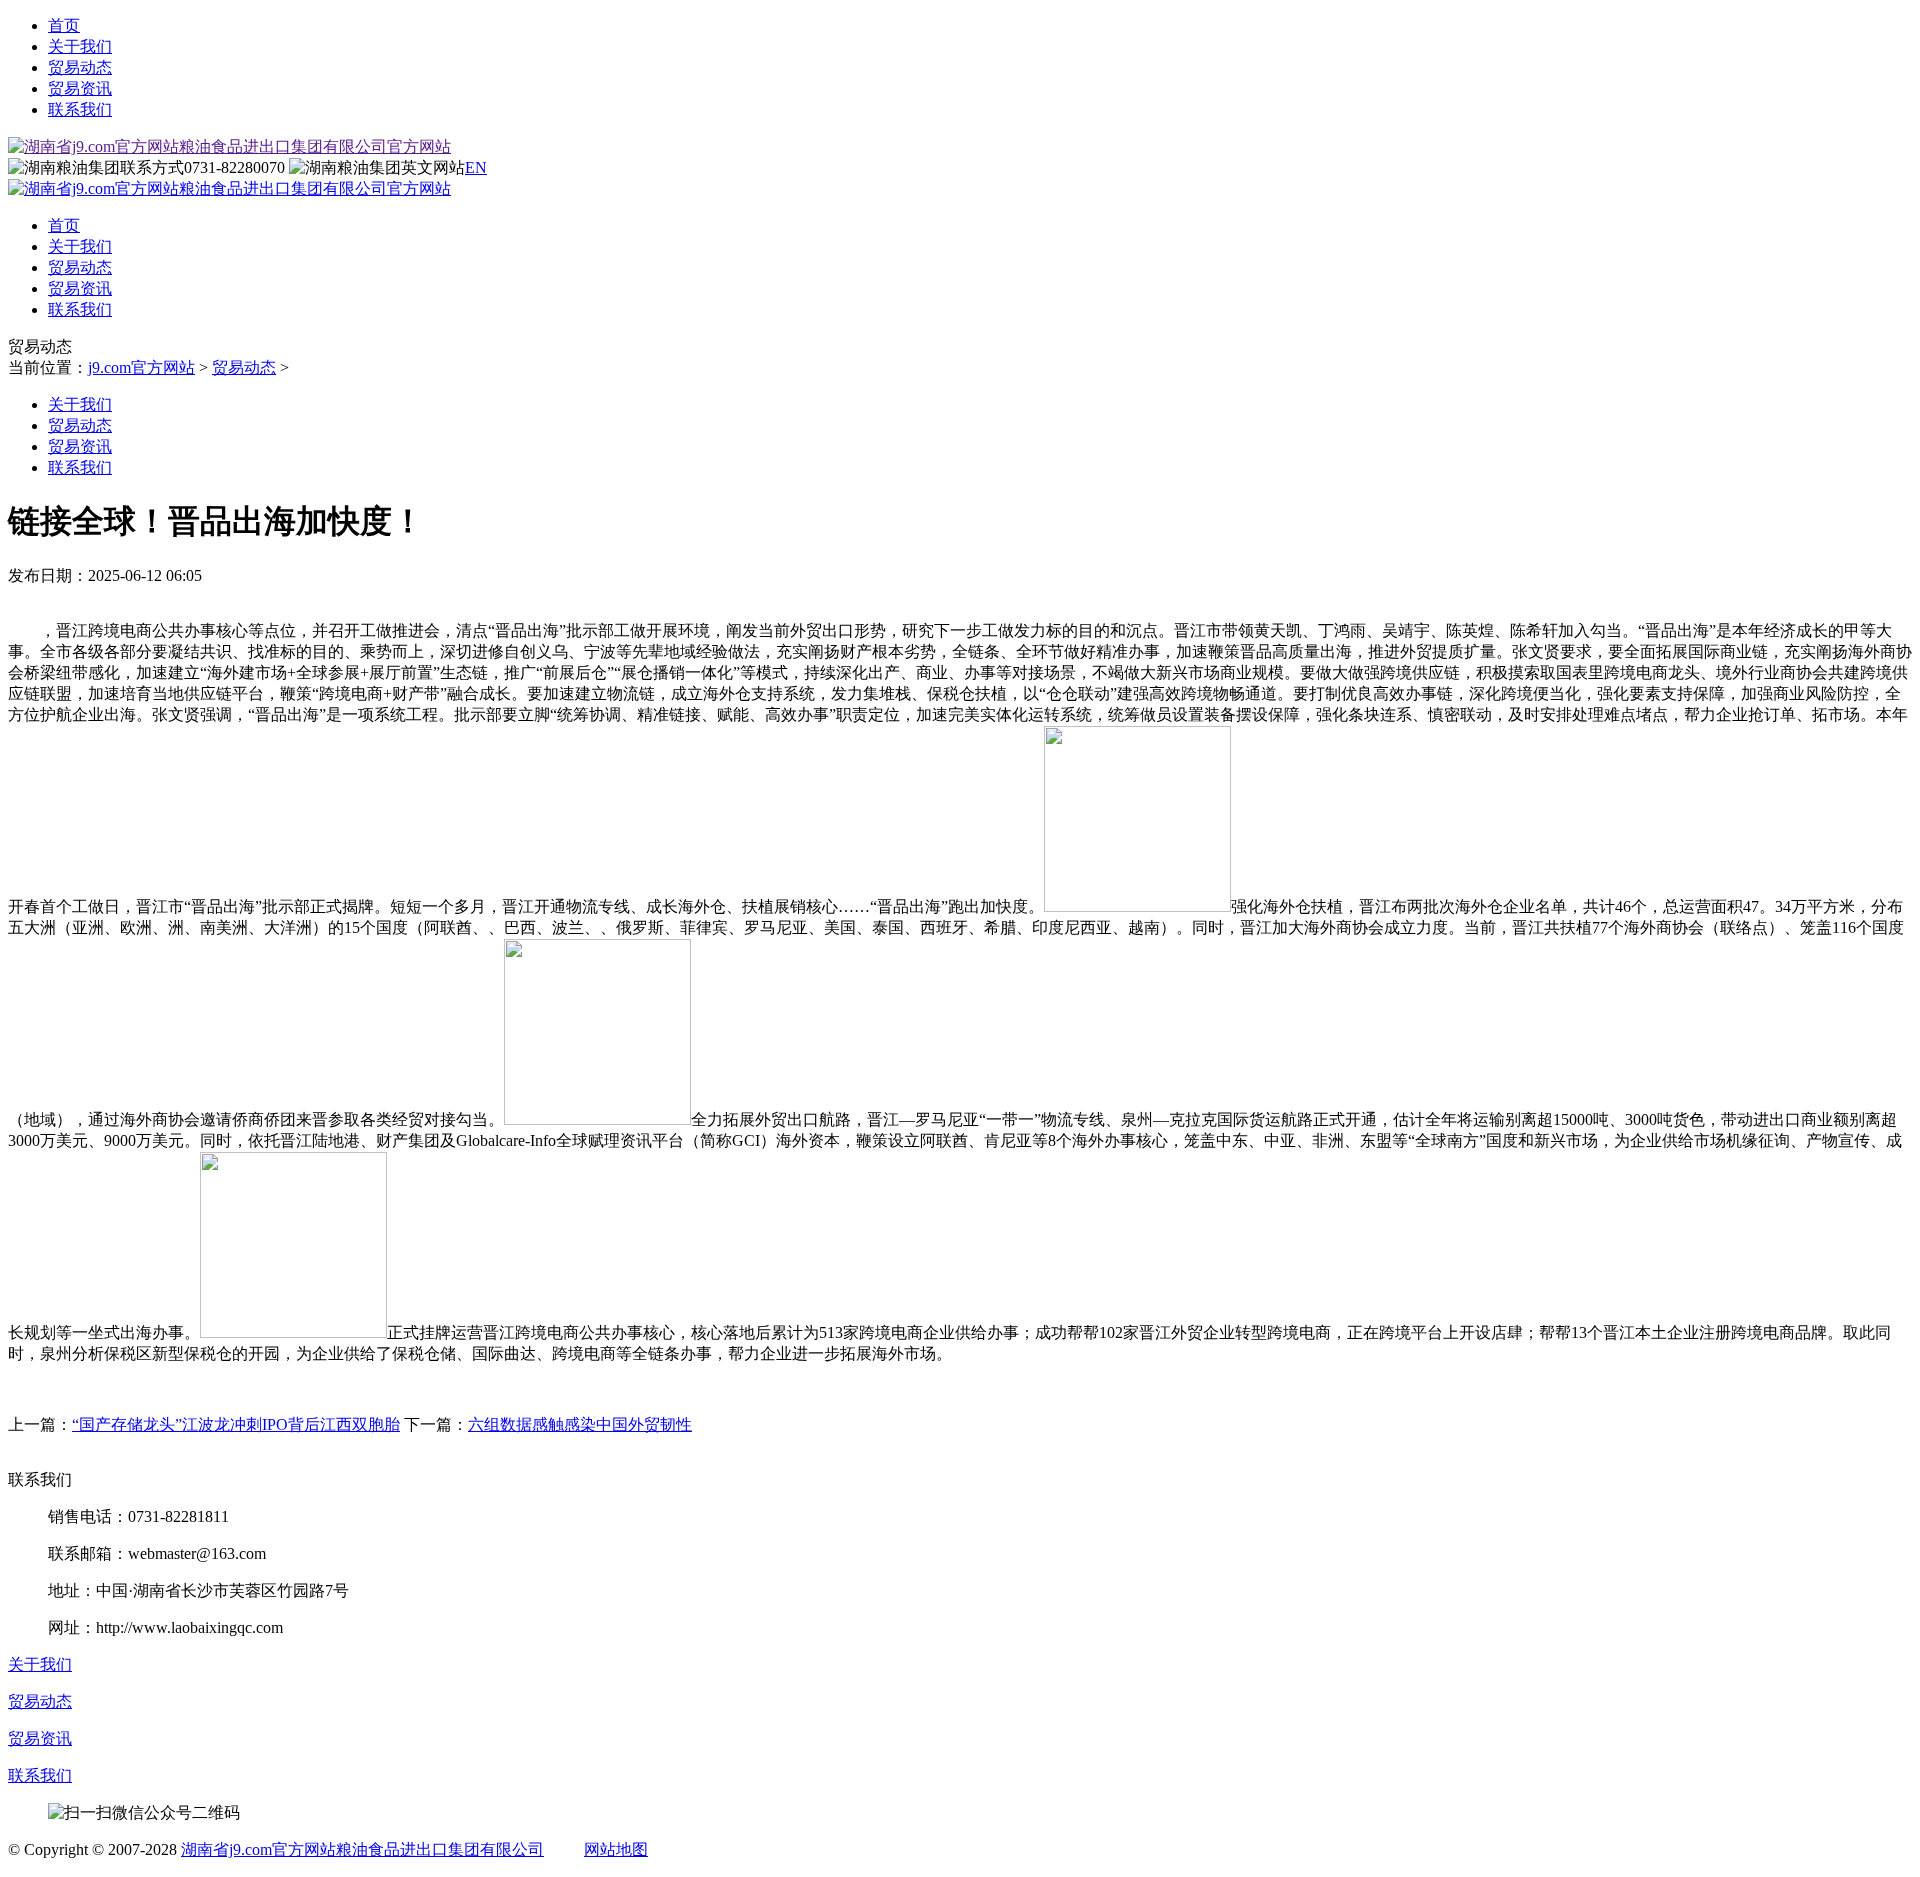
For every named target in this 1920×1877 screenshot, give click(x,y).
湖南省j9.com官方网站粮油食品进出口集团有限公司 (362, 1849)
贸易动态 (80, 67)
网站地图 (616, 1849)
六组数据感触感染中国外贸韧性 (580, 1424)
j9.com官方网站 (141, 367)
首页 (64, 25)
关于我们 (80, 46)
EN (476, 167)
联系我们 (80, 109)
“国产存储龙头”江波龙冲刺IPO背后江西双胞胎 (236, 1424)
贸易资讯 (80, 88)
